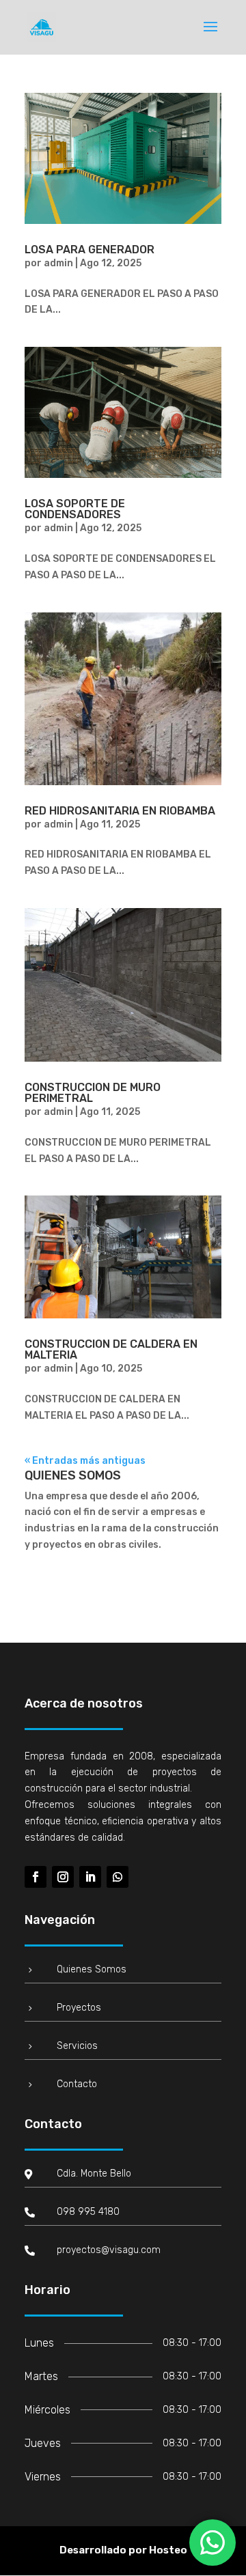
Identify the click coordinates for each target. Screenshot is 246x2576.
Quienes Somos (92, 1969)
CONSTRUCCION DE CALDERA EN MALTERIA (111, 1349)
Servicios (77, 2046)
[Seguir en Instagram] (63, 1877)
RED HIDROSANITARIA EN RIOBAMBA (120, 811)
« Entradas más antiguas (85, 1461)
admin (58, 263)
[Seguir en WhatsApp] (118, 1877)
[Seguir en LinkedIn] (90, 1877)
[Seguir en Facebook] (36, 1877)
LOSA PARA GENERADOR (90, 250)
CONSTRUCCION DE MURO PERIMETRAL (93, 1093)
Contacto (77, 2084)
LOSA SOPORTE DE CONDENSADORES (75, 509)
